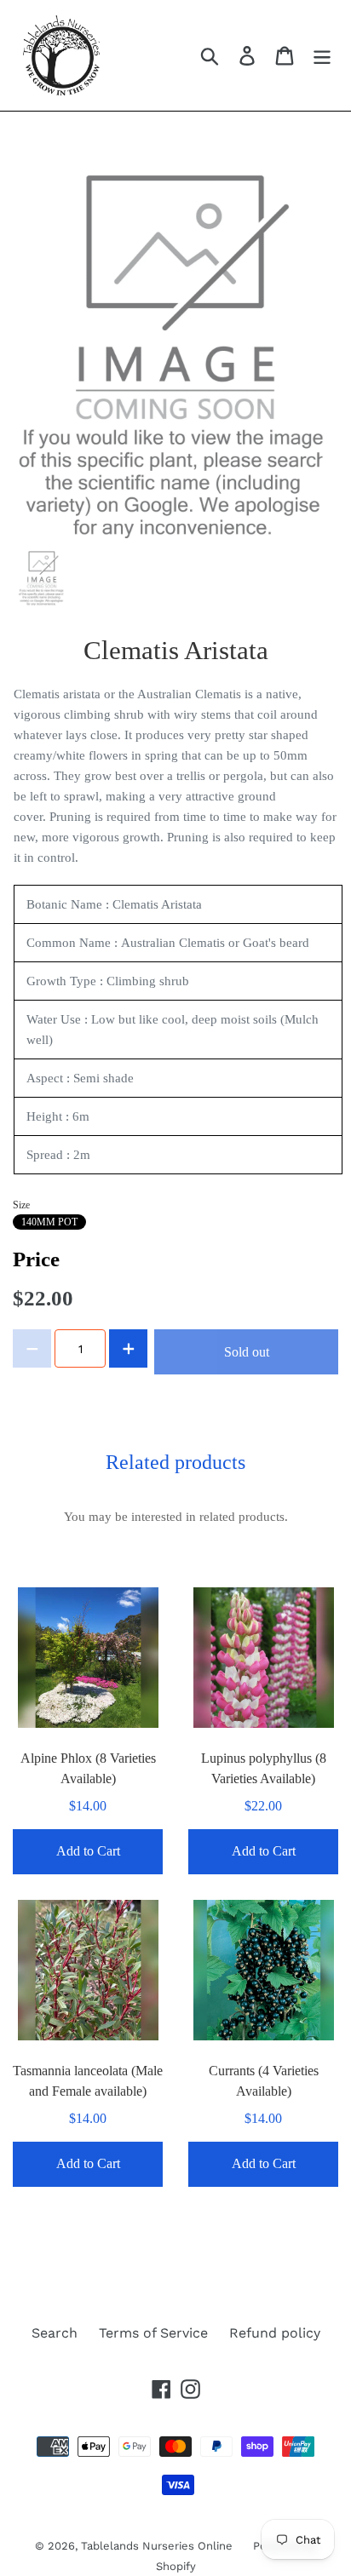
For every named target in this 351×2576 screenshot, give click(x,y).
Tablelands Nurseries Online (158, 2546)
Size (21, 1205)
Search (55, 2333)
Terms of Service (153, 2333)
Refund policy (275, 2333)
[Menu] (322, 56)
